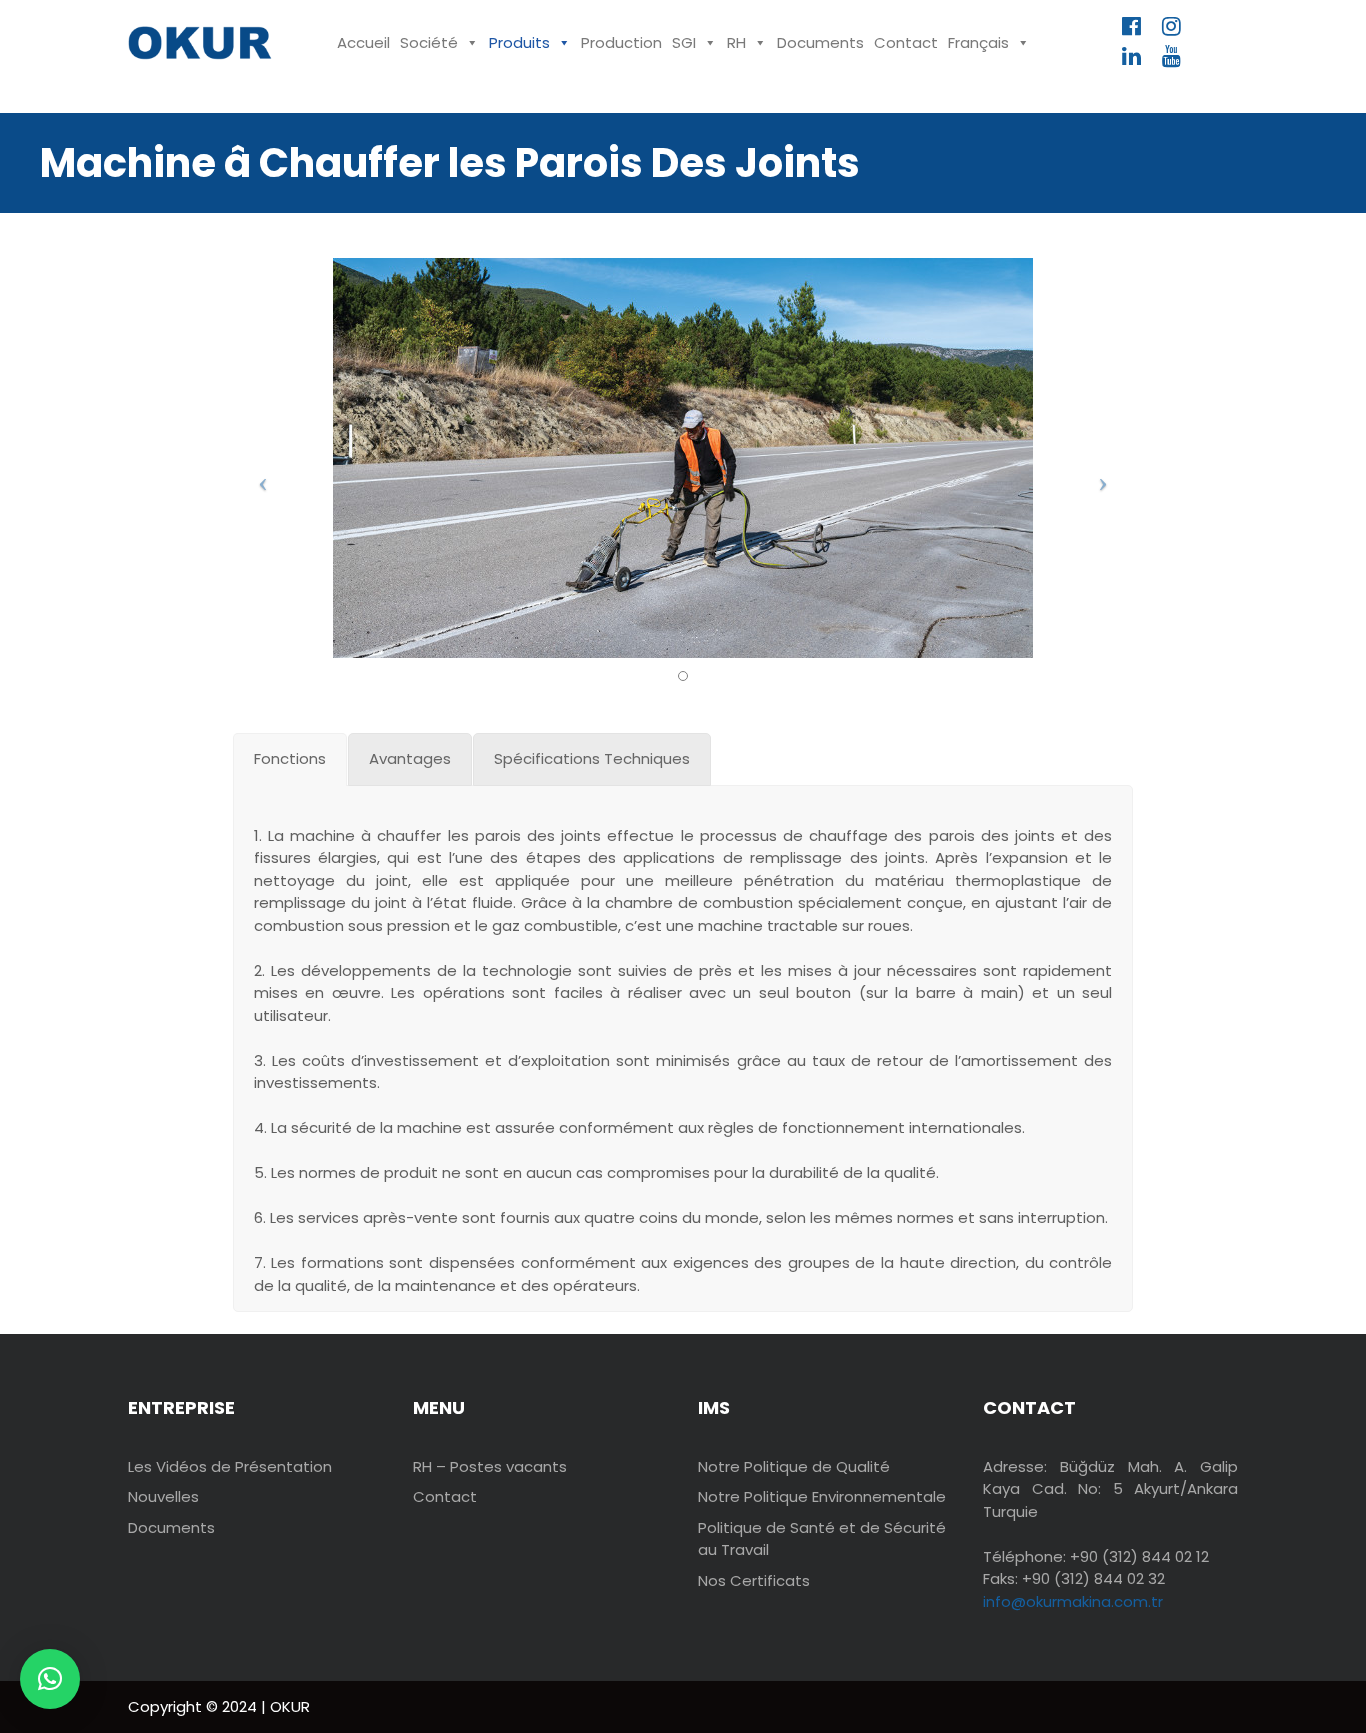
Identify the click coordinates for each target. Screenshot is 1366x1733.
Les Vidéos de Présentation (230, 1466)
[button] (50, 1679)
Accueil (363, 42)
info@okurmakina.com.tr (1073, 1601)
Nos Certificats (754, 1580)
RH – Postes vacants (490, 1466)
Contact (906, 42)
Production (621, 42)
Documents (820, 42)
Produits (519, 42)
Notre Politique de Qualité (794, 1466)
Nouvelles (163, 1496)
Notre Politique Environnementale (822, 1496)
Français (978, 42)
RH (736, 42)
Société (429, 42)
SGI (684, 42)
